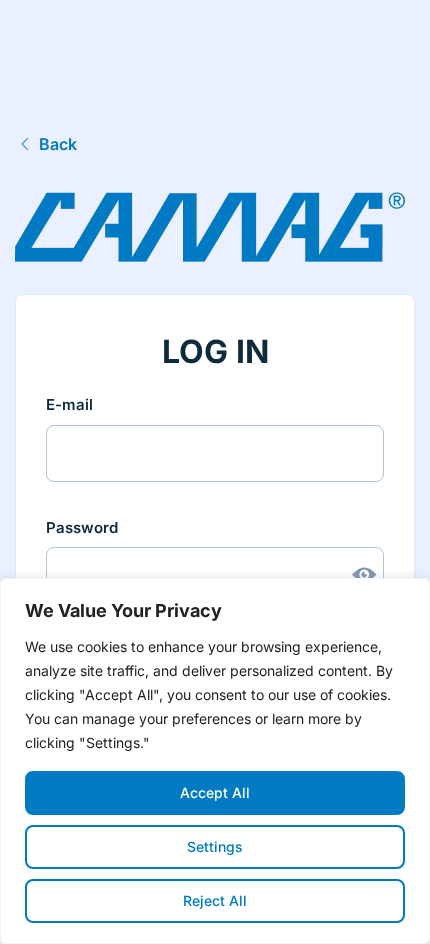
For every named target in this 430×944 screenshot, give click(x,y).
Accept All (215, 792)
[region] (215, 761)
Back (58, 144)
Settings (215, 846)
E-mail (69, 404)
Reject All (215, 900)
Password (82, 527)
